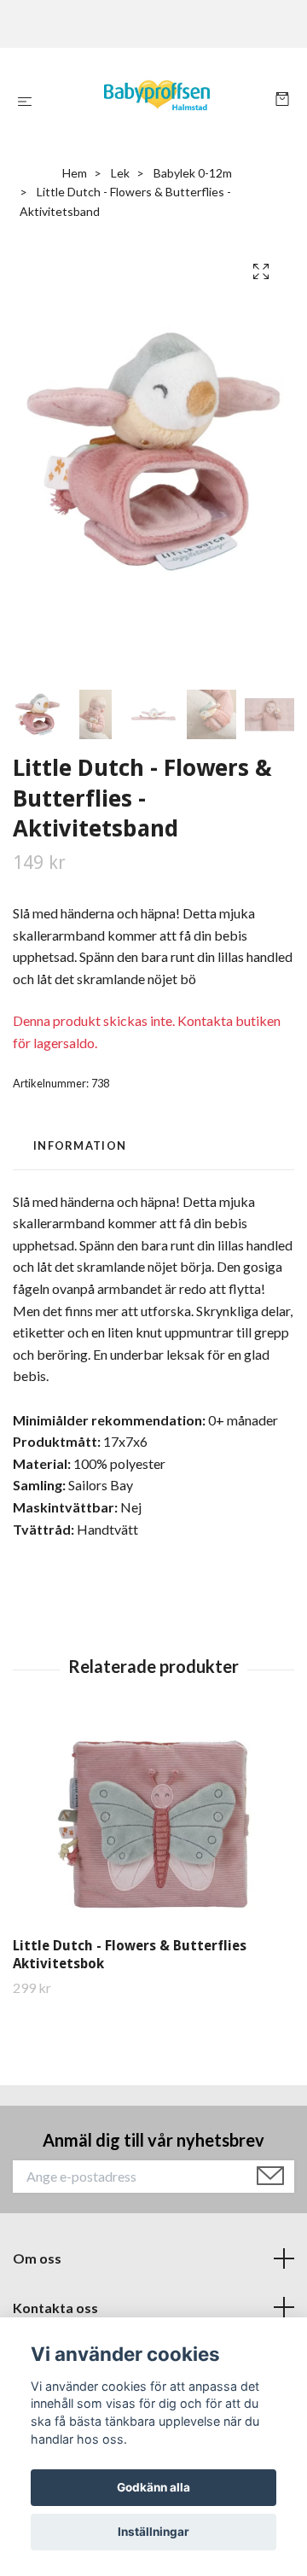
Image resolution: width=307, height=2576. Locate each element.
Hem (75, 173)
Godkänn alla (153, 2487)
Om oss (37, 2258)
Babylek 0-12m (193, 173)
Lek (120, 173)
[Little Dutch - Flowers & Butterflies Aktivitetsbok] (153, 1824)
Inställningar (153, 2532)
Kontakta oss (55, 2308)
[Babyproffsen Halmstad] (157, 101)
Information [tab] (80, 1145)
